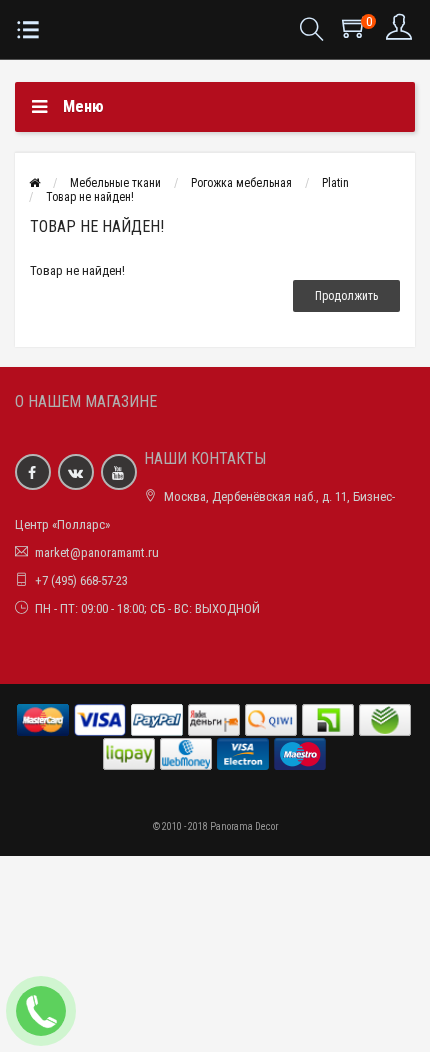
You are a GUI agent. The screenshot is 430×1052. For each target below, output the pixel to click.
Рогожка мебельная (241, 183)
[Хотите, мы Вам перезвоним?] (41, 1011)
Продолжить (346, 296)
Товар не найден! (90, 197)
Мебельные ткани (115, 183)
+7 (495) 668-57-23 (81, 580)
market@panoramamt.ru (97, 552)
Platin (335, 183)
